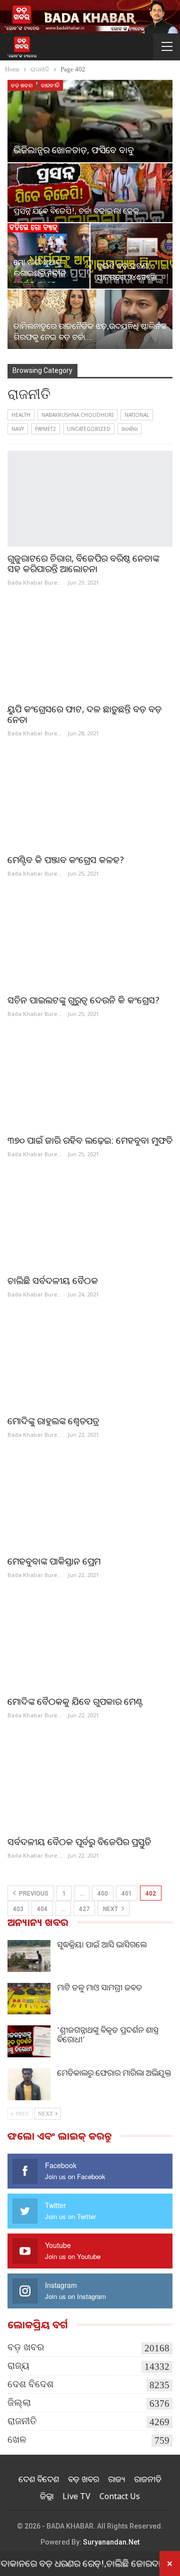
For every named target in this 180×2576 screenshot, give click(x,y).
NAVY (18, 429)
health (21, 415)
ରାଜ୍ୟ (18, 2366)
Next (111, 1909)
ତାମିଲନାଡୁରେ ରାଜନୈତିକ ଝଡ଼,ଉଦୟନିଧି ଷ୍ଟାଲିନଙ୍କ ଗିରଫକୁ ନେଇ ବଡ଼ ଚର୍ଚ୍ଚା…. (90, 331)
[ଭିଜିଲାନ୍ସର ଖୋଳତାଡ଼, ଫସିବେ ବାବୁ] (90, 121)
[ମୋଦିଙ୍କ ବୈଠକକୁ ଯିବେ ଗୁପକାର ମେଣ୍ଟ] (90, 1642)
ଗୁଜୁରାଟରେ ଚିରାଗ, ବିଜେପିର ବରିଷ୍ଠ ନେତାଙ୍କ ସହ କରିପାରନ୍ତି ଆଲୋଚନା (83, 563)
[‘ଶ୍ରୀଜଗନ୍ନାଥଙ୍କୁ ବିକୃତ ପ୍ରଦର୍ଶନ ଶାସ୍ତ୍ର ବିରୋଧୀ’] (29, 2041)
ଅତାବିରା (129, 429)
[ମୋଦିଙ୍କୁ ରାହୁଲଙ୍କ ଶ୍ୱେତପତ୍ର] (90, 1362)
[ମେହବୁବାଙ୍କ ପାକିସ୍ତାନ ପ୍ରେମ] (90, 1502)
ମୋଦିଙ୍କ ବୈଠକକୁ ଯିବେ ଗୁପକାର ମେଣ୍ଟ (75, 1701)
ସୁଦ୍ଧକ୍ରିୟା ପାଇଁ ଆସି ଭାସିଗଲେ (102, 1944)
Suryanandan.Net (111, 2542)
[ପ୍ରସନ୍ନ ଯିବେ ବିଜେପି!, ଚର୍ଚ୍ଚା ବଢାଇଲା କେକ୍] (90, 193)
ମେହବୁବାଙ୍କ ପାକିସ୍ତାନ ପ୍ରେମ (54, 1561)
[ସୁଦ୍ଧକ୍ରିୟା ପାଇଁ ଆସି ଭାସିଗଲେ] (29, 1956)
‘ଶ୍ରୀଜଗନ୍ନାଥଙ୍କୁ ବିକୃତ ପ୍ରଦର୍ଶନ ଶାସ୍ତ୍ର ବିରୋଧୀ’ (108, 2035)
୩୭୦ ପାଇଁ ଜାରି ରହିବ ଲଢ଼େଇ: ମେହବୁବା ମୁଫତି (90, 1140)
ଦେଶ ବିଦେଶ (30, 2384)
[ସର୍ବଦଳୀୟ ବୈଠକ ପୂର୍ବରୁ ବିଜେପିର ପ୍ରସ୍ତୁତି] (90, 1782)
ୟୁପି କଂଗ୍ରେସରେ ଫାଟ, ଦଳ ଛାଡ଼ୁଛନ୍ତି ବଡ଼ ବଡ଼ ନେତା (84, 714)
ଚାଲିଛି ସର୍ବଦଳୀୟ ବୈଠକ (53, 1281)
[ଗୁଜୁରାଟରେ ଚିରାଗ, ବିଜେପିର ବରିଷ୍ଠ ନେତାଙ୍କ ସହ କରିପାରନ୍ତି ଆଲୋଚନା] (90, 498)
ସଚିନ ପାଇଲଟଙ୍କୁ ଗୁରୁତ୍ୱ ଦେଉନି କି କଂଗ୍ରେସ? (83, 1000)
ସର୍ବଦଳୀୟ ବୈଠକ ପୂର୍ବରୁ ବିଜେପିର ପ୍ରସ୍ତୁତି (79, 1842)
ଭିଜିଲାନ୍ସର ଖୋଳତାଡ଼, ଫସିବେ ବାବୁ (74, 150)
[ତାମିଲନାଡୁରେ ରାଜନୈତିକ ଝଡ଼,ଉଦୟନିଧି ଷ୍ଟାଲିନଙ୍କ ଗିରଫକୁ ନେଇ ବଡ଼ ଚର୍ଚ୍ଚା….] (90, 319)
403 (18, 1909)
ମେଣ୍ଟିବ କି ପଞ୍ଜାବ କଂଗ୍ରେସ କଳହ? (66, 860)
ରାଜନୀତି (50, 85)
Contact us (120, 2496)
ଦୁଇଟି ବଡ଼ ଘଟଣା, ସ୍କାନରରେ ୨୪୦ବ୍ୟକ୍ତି (126, 271)
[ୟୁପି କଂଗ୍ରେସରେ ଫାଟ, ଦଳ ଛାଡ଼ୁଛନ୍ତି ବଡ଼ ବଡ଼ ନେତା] (90, 649)
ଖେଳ (17, 2439)
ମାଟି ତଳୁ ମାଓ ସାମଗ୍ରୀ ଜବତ (99, 1987)
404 (42, 1909)
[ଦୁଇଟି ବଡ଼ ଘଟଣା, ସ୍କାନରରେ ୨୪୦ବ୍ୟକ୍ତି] (131, 256)
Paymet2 (45, 429)
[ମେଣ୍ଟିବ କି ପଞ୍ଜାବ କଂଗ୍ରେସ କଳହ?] (90, 801)
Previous (33, 1894)
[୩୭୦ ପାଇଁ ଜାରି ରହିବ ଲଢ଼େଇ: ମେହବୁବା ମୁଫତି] (90, 1081)
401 (127, 1894)
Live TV (76, 2496)
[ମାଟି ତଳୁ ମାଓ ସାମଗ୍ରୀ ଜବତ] (29, 1999)
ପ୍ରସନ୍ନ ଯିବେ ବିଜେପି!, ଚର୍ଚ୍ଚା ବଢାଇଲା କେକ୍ (76, 211)
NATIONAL (137, 415)
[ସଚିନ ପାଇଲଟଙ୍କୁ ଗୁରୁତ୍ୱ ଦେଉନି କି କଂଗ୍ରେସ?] (90, 941)
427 (84, 1909)
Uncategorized (89, 429)
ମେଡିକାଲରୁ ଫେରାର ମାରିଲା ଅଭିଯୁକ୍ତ (114, 2073)
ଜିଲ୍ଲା (19, 2403)
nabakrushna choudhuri (77, 415)
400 (103, 1894)
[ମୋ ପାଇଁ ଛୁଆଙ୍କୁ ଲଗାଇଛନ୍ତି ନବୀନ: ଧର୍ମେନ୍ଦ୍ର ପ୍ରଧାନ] (48, 256)
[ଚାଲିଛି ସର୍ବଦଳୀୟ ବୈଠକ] (90, 1221)
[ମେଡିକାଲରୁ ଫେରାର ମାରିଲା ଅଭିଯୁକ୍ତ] (29, 2084)
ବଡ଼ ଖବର (22, 85)
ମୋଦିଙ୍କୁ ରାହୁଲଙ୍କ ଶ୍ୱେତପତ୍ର (53, 1421)
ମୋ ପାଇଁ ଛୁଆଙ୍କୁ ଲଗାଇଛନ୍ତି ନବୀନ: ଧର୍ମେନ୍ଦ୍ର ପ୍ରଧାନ (41, 273)
